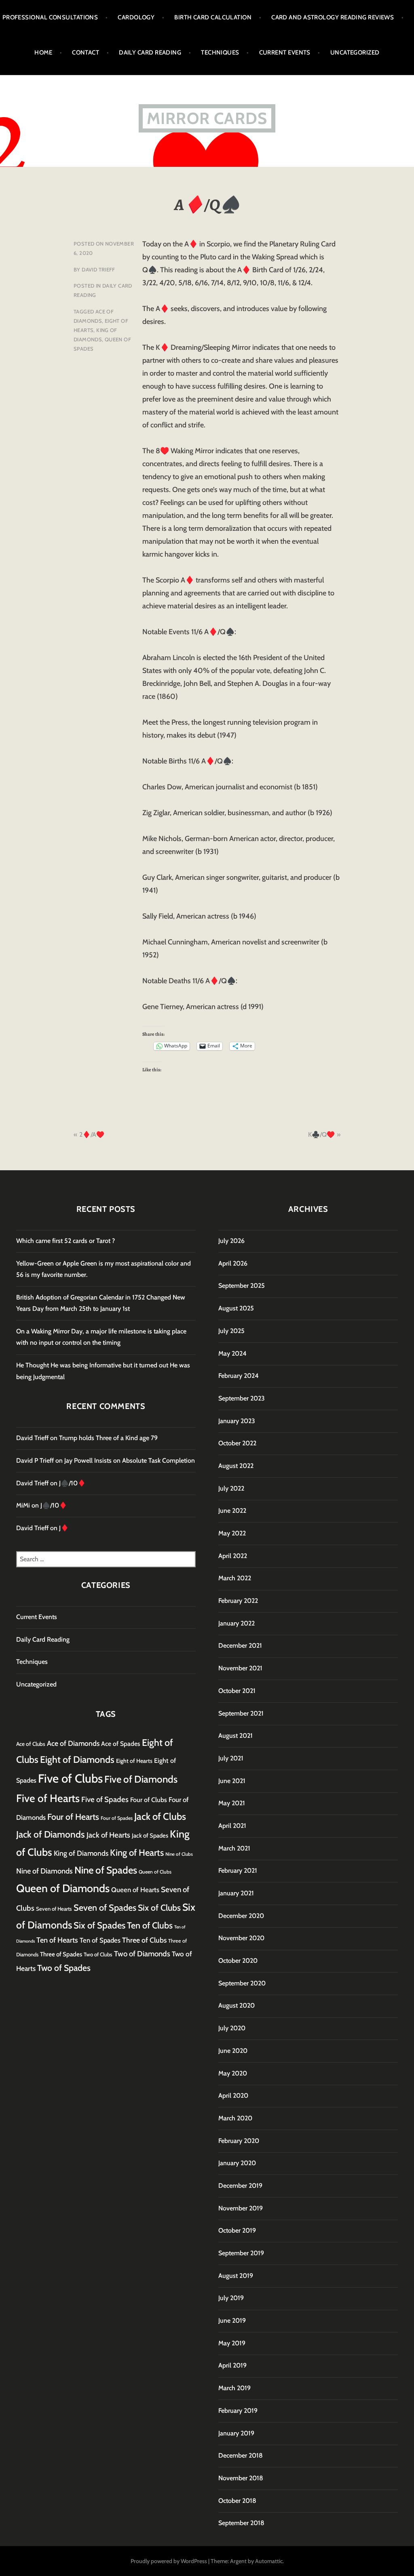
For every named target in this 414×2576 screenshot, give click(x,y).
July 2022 (231, 1488)
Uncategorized (355, 53)
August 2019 (236, 2276)
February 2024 (239, 1376)
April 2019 (232, 2365)
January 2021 (236, 1893)
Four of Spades (117, 1818)
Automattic (269, 2561)
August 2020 (237, 2005)
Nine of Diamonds (44, 1871)
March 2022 (235, 1578)
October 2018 (237, 2501)
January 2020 (237, 2163)
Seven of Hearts (54, 1909)
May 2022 (232, 1533)
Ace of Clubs (31, 1744)
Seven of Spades (105, 1907)
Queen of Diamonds (63, 1888)
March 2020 (235, 2118)
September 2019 (241, 2253)
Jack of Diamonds (51, 1834)
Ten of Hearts (57, 1940)
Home (43, 53)
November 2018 (241, 2478)
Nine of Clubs (179, 1854)
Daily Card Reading (150, 53)
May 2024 (232, 1353)
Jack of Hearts (108, 1835)
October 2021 (237, 1691)
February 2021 (238, 1870)
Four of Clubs (149, 1800)
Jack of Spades (150, 1836)
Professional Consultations (50, 17)
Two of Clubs (98, 1954)
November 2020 (241, 1938)
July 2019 (231, 2298)
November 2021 (240, 1668)
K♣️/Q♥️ (321, 1134)
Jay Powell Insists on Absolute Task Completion (130, 1460)
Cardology (136, 17)
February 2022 (238, 1601)
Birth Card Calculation (213, 17)
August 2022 (236, 1466)
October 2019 (237, 2230)
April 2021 (232, 1826)
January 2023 (237, 1421)
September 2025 (242, 1286)
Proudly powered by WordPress (169, 2561)
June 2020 (233, 2051)
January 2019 (236, 2433)
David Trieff (98, 269)
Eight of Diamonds (77, 1760)
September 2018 (241, 2523)
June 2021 (232, 1781)
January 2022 (237, 1623)
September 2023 (242, 1398)
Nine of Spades (106, 1870)
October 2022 (237, 1443)
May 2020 (233, 2073)
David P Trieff (35, 1460)
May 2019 (232, 2343)
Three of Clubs (144, 1940)
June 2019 (232, 2321)
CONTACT (86, 53)
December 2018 (241, 2455)
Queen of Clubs (155, 1872)
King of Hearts (137, 1853)
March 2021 (234, 1848)
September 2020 (242, 1983)
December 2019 (240, 2186)
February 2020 (239, 2141)
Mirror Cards (207, 118)
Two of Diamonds (142, 1954)
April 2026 (233, 1263)
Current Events (285, 53)
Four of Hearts (73, 1817)
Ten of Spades (100, 1940)
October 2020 (238, 1961)
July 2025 (231, 1331)
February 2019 (238, 2411)
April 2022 (233, 1556)
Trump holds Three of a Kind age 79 (108, 1438)
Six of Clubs (159, 1907)
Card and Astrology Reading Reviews (333, 17)
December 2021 (240, 1645)
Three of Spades (61, 1954)
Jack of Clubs (160, 1816)
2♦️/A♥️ (92, 1134)
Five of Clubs (70, 1778)
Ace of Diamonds (73, 1743)
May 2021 (232, 1803)
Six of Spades (99, 1925)
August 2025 (236, 1308)
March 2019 (234, 2388)
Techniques (220, 53)
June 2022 (232, 1511)
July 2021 (231, 1758)
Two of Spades (64, 1968)
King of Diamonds (81, 1853)
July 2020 (232, 2028)
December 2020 (241, 1916)
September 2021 (241, 1713)
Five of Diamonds (141, 1779)
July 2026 (231, 1241)
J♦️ (64, 1528)
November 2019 (241, 2208)
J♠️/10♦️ (72, 1483)
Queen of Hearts (135, 1890)
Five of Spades (105, 1799)
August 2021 (236, 1736)
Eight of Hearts (134, 1761)
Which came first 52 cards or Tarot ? (65, 1241)
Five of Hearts (48, 1798)
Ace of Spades (121, 1744)
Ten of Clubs (150, 1925)
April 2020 (233, 2095)
